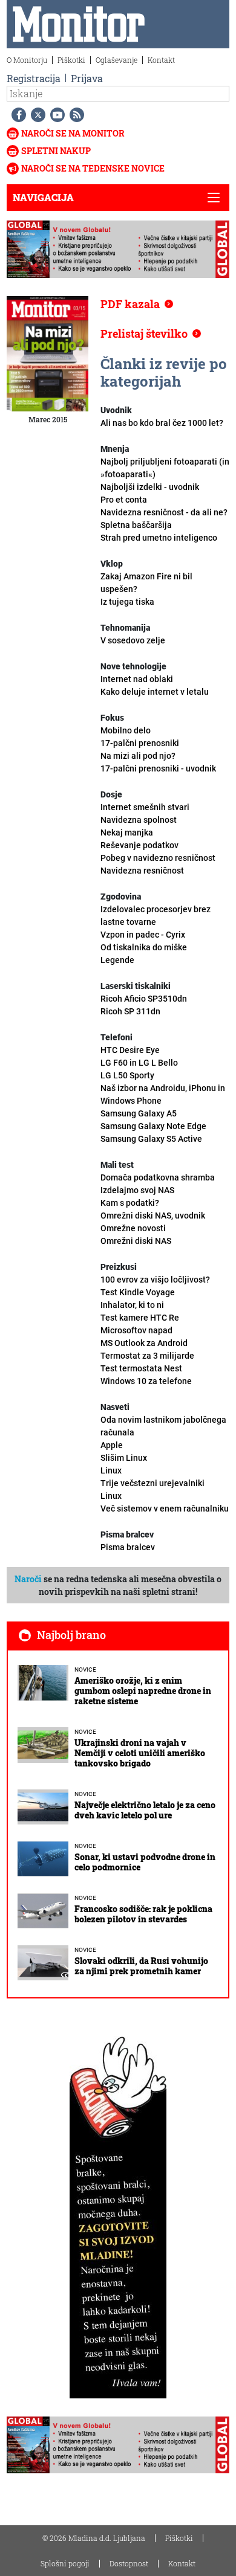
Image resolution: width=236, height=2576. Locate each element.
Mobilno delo (140, 737)
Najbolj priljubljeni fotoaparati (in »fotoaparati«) (165, 474)
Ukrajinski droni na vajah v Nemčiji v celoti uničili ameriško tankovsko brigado (140, 1753)
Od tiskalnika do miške (144, 954)
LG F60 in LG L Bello (139, 1063)
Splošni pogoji (65, 2563)
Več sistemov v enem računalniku (165, 1509)
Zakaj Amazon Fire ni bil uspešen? (146, 589)
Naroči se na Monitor (73, 133)
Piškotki (71, 60)
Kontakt (161, 60)
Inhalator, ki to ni (140, 1311)
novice (85, 1670)
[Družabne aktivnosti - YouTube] (55, 115)
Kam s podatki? (153, 1209)
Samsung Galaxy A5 (139, 1113)
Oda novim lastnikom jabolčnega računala (163, 1432)
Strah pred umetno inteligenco (159, 538)
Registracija (34, 78)
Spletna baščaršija (136, 525)
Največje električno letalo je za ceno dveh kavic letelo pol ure (145, 1810)
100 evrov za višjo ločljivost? (155, 1286)
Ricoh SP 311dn (130, 1011)
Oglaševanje (116, 60)
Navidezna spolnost (139, 820)
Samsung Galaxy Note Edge (153, 1126)
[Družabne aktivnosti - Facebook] (16, 115)
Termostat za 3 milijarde (147, 1362)
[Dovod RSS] (74, 115)
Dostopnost (129, 2563)
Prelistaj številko (144, 333)
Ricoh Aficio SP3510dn (144, 999)
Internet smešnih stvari (145, 807)
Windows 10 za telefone (146, 1381)
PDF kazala (130, 304)
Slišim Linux (124, 1464)
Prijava (87, 78)
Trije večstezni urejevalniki (152, 1489)
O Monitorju (27, 60)
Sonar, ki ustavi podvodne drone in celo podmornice (145, 1862)
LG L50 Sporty (127, 1075)
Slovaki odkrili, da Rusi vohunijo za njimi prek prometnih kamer (141, 1966)
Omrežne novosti (136, 1235)
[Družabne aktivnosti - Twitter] (36, 115)
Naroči (28, 1579)
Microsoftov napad (144, 1337)
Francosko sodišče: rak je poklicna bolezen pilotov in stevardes (143, 1914)
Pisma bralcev (128, 1547)
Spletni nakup (56, 151)
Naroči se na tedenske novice (93, 168)
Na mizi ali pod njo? (158, 762)
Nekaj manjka (139, 839)
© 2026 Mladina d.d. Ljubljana (94, 2538)
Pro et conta (164, 506)
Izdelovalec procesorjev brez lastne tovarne (156, 922)
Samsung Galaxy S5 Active (151, 1139)
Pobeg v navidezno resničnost (158, 864)
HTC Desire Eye (130, 1050)
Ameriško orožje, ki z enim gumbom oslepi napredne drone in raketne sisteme (143, 1691)
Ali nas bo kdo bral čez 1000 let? (162, 423)
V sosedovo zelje (133, 640)
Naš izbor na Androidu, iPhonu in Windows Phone (163, 1094)
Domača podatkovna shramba (158, 1184)
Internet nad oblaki (155, 685)
